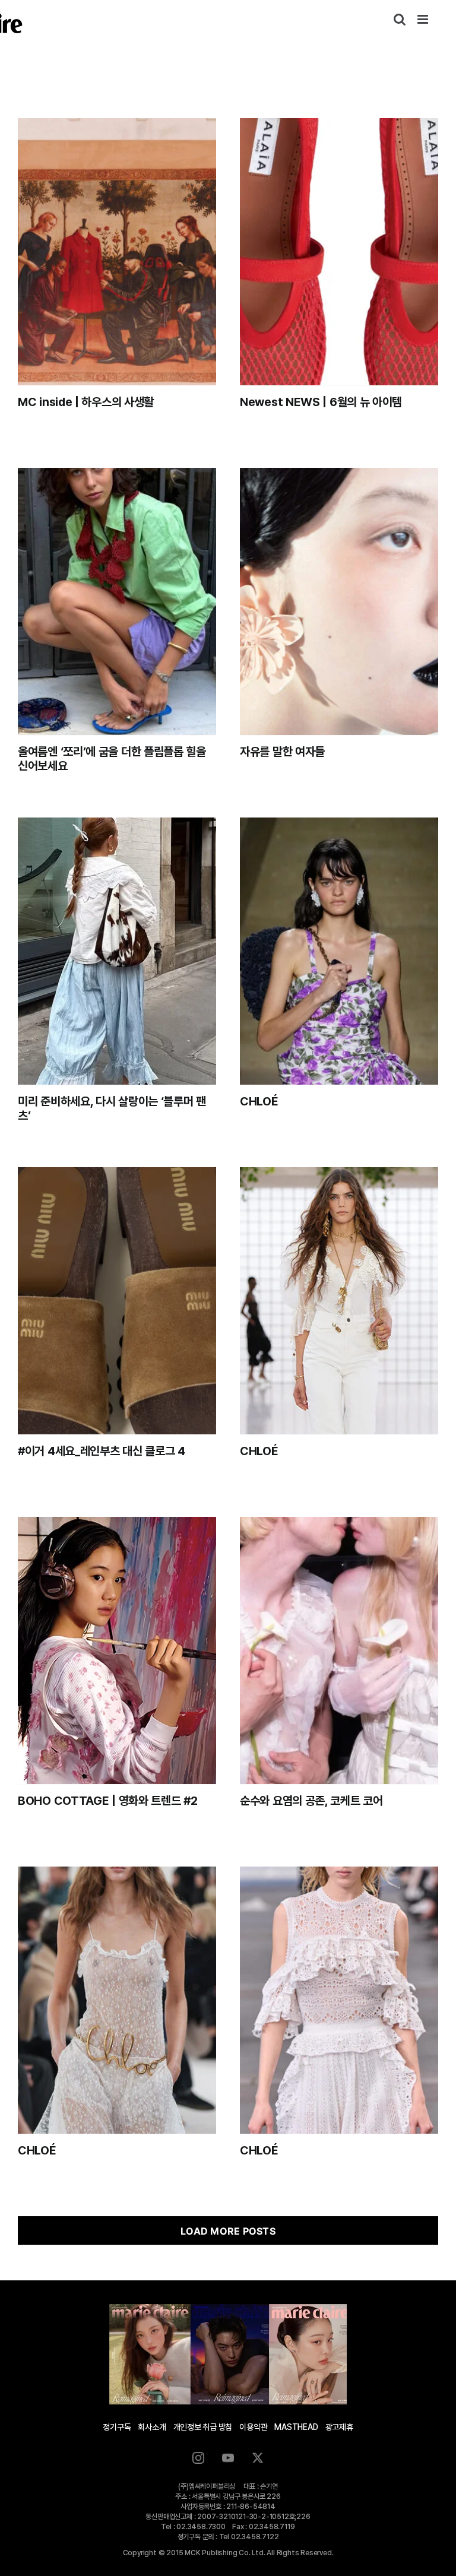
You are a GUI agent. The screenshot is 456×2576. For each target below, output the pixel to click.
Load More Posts (228, 2231)
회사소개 (152, 2427)
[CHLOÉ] (339, 951)
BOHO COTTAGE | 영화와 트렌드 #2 (108, 1801)
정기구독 (117, 2427)
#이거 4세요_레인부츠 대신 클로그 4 (102, 1451)
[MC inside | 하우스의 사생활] (117, 252)
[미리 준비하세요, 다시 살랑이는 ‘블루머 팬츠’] (117, 951)
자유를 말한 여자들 (282, 752)
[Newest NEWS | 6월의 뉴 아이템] (339, 252)
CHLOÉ (259, 1101)
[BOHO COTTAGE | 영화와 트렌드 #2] (117, 1650)
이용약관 (253, 2427)
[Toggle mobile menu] (424, 19)
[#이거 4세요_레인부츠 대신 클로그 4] (117, 1301)
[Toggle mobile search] (400, 19)
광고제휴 (339, 2427)
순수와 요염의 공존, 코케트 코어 (311, 1801)
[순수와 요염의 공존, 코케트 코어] (339, 1650)
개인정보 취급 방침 (203, 2427)
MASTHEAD (296, 2427)
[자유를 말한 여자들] (339, 601)
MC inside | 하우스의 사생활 (86, 402)
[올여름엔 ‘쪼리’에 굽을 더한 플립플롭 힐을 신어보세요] (117, 601)
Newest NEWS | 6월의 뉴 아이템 (321, 402)
